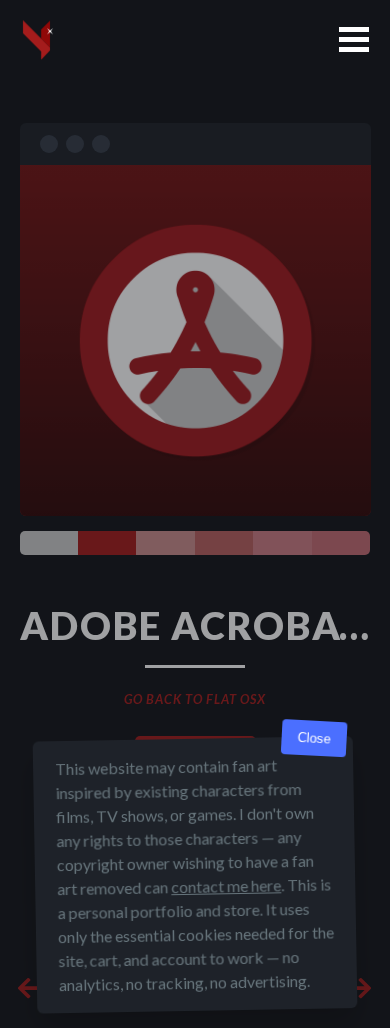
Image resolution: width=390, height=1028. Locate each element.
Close (314, 738)
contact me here (226, 885)
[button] (354, 39)
